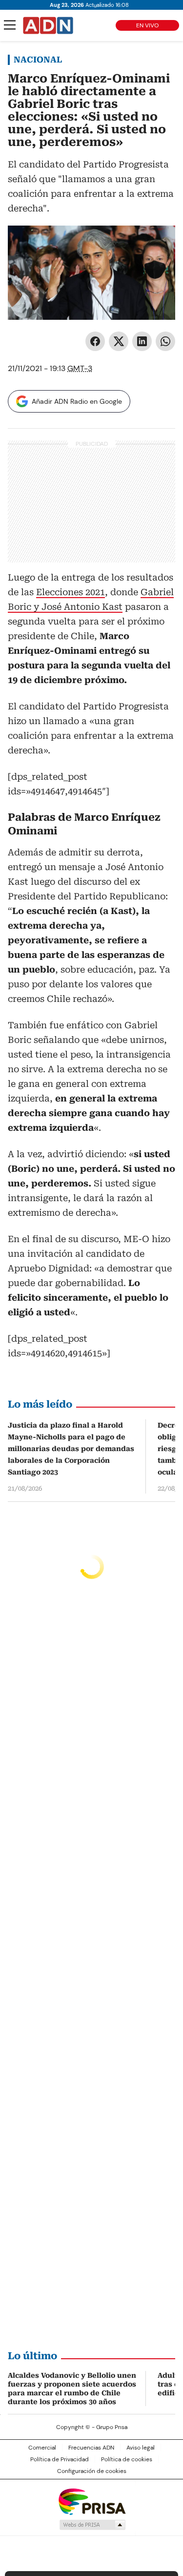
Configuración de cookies (92, 2471)
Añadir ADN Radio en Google (77, 401)
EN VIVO (147, 25)
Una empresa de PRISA (92, 2501)
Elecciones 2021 (71, 592)
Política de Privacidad (60, 2459)
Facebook (95, 341)
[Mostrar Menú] (10, 25)
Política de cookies (127, 2459)
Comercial (42, 2448)
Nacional (38, 60)
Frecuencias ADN (91, 2448)
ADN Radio (48, 25)
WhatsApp (165, 341)
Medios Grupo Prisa (92, 2525)
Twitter (119, 341)
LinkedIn (142, 341)
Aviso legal (141, 2448)
